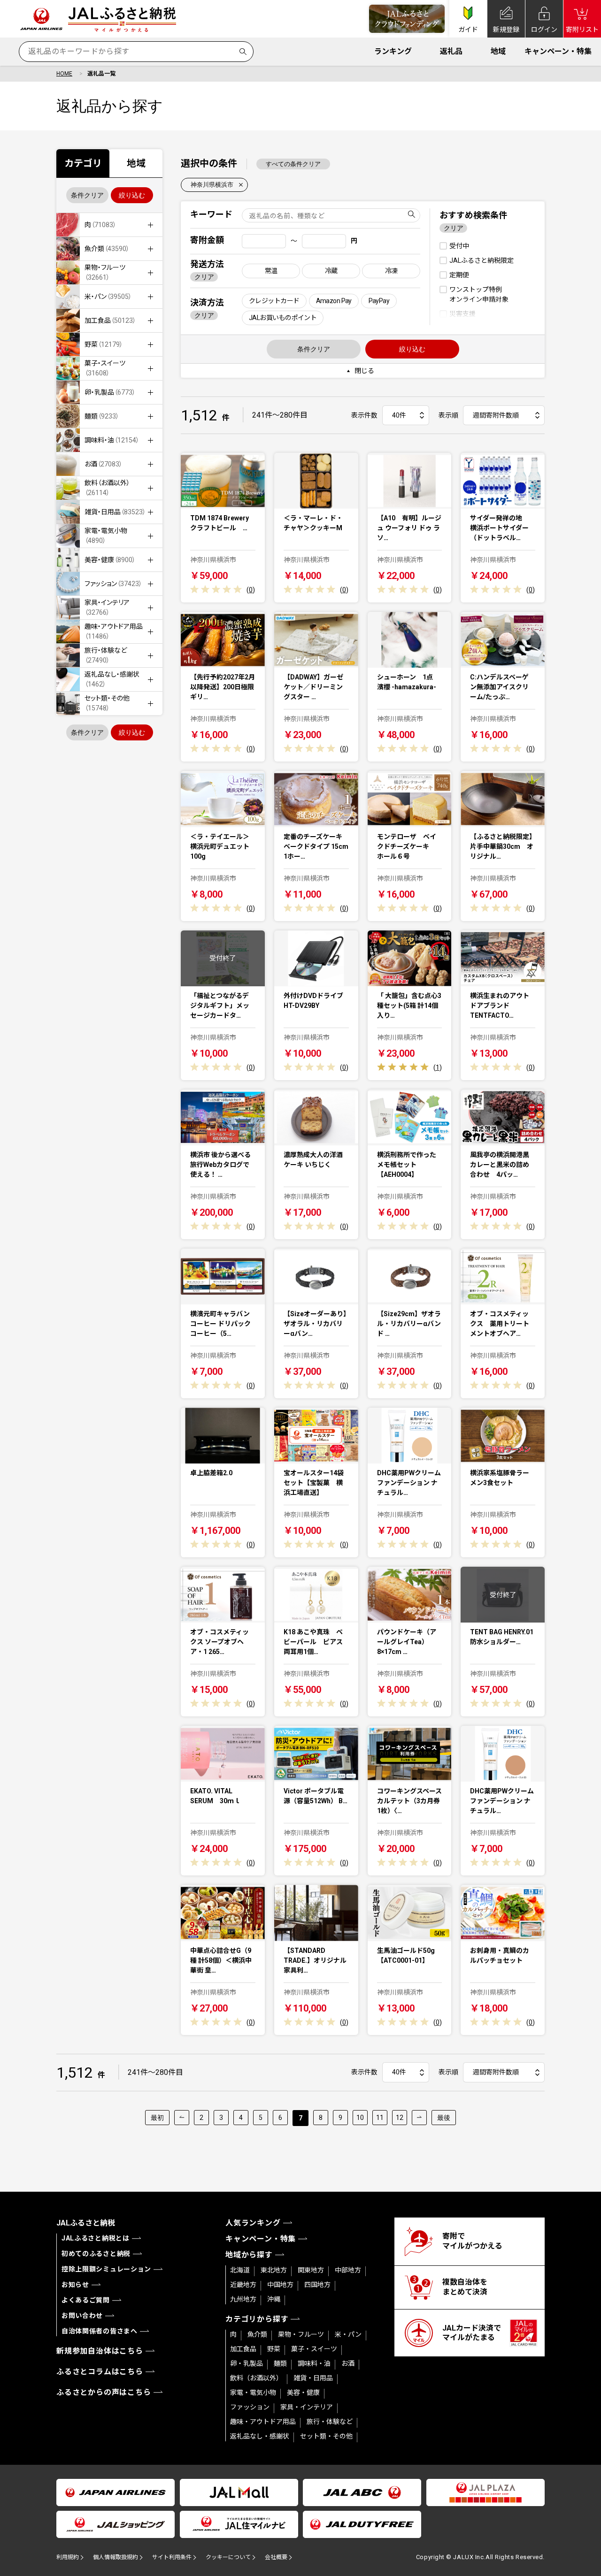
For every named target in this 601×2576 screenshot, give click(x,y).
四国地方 (317, 2285)
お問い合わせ (82, 2316)
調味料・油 (314, 2363)
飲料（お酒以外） (256, 2378)
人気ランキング (253, 2223)
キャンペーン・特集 (558, 51)
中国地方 (280, 2285)
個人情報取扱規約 (116, 2557)
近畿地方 (243, 2285)
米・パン (348, 2334)
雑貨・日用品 (313, 2378)
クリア (204, 277)
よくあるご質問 (86, 2300)
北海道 (240, 2270)
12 (400, 2118)
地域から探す (249, 2255)
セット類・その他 (326, 2436)
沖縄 (274, 2299)
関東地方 (311, 2270)
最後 (444, 2118)
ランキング (393, 51)
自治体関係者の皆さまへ (100, 2331)
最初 (157, 2118)
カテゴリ (83, 163)
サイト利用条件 (172, 2557)
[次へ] (419, 2118)
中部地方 (348, 2270)
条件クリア (87, 195)
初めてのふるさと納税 (96, 2254)
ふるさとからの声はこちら (104, 2392)
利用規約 (68, 2557)
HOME (64, 74)
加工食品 (243, 2349)
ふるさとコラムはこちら (100, 2372)
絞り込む (132, 195)
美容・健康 (303, 2393)
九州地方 (243, 2299)
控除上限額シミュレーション (106, 2269)
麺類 (280, 2363)
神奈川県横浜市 (212, 185)
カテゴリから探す (257, 2319)
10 (360, 2118)
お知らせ (75, 2285)
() (251, 590)
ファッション (250, 2407)
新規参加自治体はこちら (100, 2351)
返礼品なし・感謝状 (260, 2436)
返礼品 (451, 51)
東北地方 (274, 2270)
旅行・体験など (330, 2422)
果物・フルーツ (301, 2334)
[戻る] (182, 2118)
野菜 (274, 2349)
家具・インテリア (307, 2407)
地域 (498, 51)
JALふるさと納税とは (96, 2238)
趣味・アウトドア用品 (263, 2422)
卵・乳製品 (247, 2363)
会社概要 (276, 2557)
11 (380, 2118)
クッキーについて (228, 2557)
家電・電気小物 (253, 2393)
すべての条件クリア (293, 164)
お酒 (348, 2363)
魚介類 (257, 2334)
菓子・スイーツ (314, 2349)
